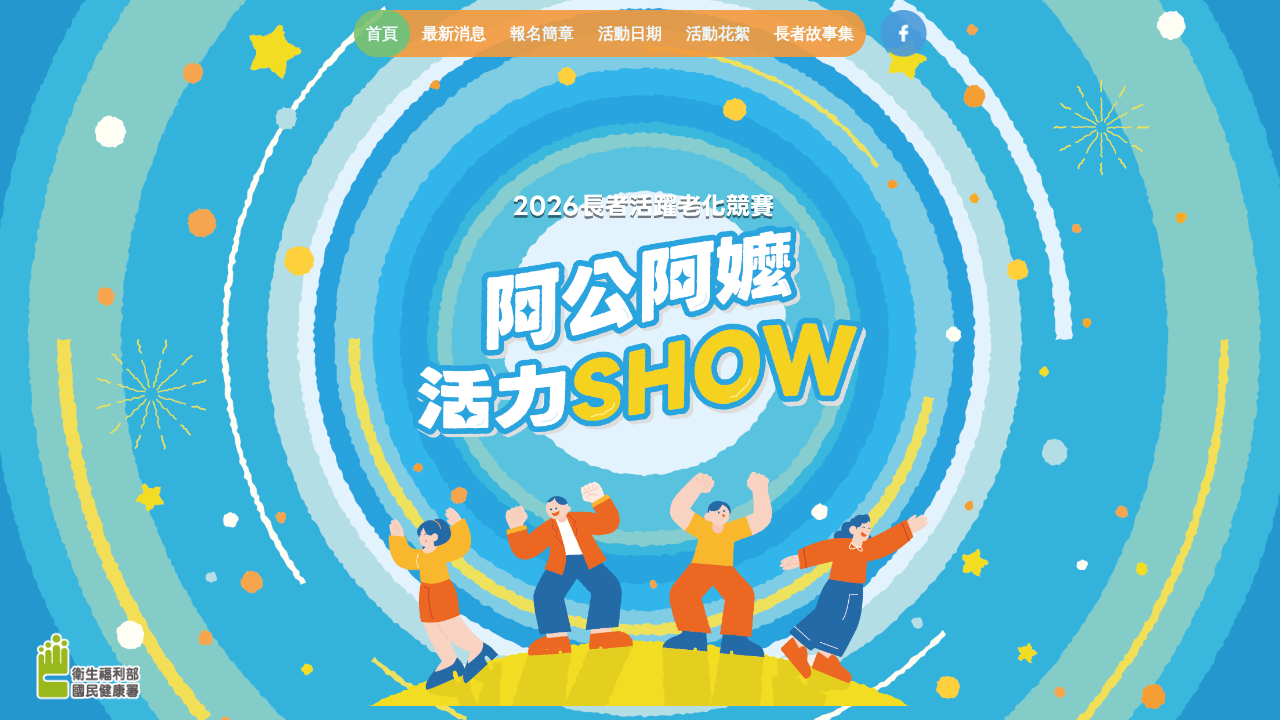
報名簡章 (542, 33)
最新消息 (454, 33)
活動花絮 (718, 33)
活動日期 (630, 33)
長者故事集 (814, 33)
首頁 (382, 33)
